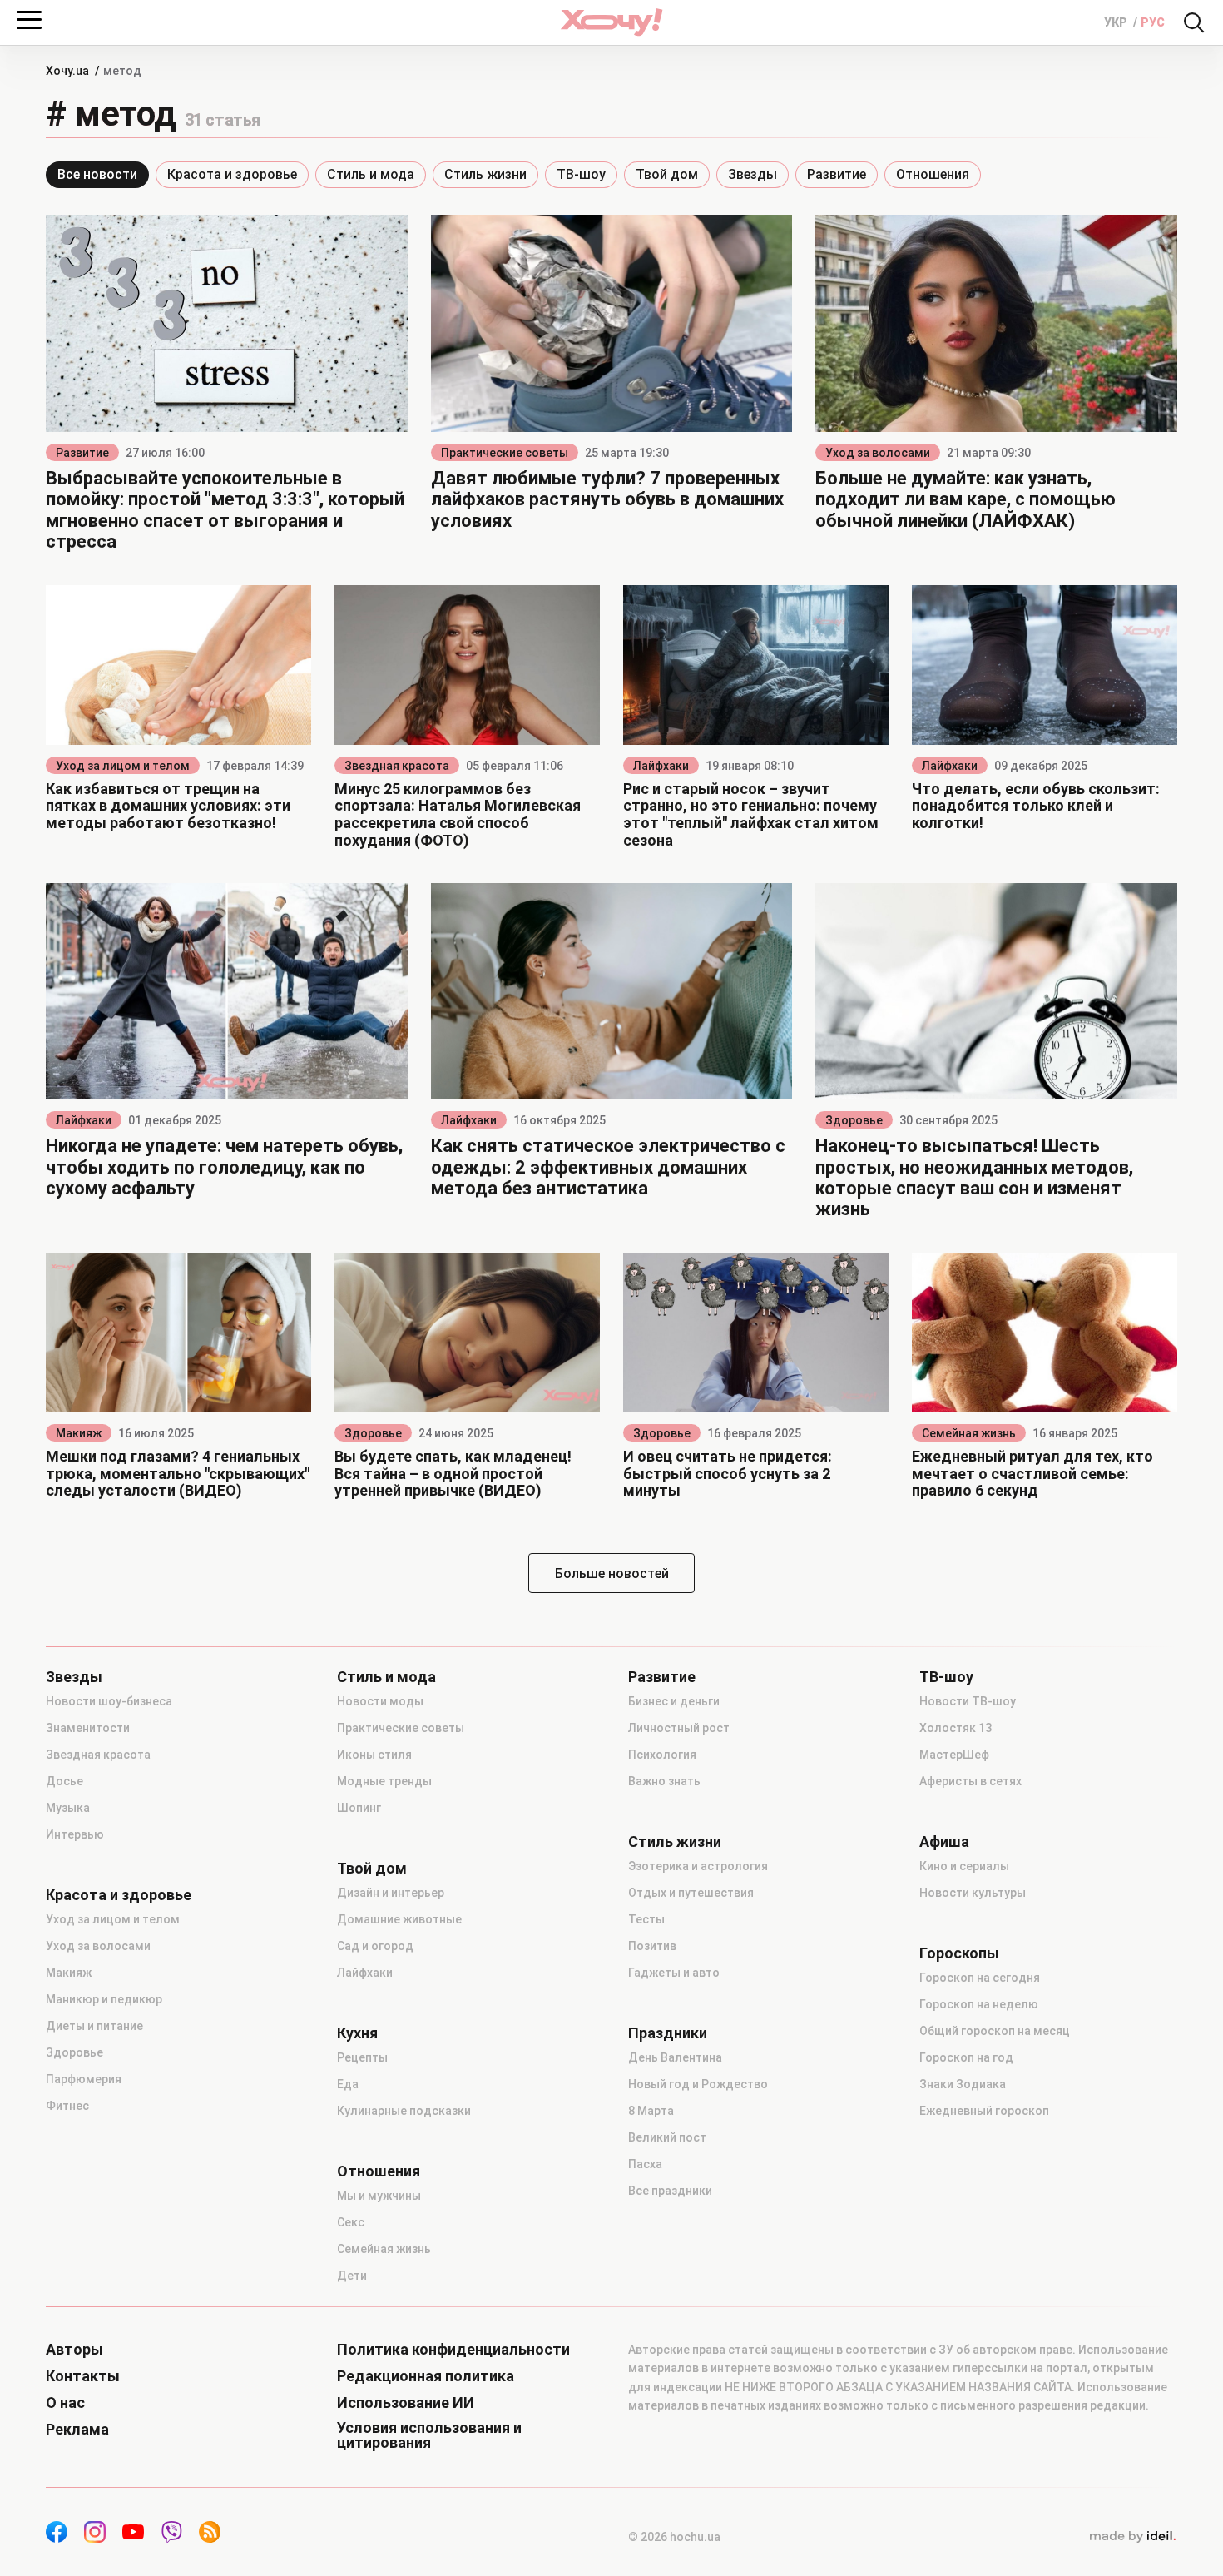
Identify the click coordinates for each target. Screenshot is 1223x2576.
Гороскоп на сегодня (980, 1978)
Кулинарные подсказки (404, 2111)
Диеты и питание (94, 2026)
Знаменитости (88, 1728)
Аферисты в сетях (970, 1781)
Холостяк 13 (956, 1728)
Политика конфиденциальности (453, 2350)
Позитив (652, 1946)
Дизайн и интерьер (391, 1893)
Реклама (77, 2430)
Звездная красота (397, 766)
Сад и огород (375, 1946)
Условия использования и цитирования (429, 2435)
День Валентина (675, 2057)
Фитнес (67, 2106)
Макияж (79, 1433)
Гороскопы (959, 1953)
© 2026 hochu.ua (674, 2537)
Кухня (357, 2033)
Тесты (646, 1919)
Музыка (68, 1808)
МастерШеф (954, 1755)
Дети (352, 2276)
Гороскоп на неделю (979, 2004)
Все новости (97, 174)
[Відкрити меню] (29, 20)
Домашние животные (399, 1919)
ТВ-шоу (581, 174)
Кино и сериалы (964, 1866)
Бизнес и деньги (674, 1701)
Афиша (944, 1842)
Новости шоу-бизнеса (109, 1701)
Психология (662, 1755)
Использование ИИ (406, 2403)
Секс (351, 2222)
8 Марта (651, 2111)
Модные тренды (384, 1781)
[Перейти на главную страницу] (611, 22)
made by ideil (1132, 2537)
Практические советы (505, 453)
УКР (1117, 22)
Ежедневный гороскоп (984, 2111)
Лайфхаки (661, 766)
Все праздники (670, 2191)
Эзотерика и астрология (698, 1866)
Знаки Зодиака (963, 2084)
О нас (65, 2403)
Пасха (645, 2164)
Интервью (75, 1834)
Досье (64, 1781)
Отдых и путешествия (691, 1893)
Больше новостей (612, 1573)
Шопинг (359, 1808)
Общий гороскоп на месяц (995, 2031)
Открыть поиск (1194, 22)
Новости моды (380, 1701)
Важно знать (664, 1781)
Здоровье (854, 1120)
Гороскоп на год (966, 2057)
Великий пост (667, 2137)
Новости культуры (973, 1893)
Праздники (668, 2033)
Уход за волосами (878, 453)
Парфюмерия (84, 2079)
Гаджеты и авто (674, 1973)
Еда (348, 2084)
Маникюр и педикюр (104, 1999)
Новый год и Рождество (698, 2084)
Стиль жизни (485, 174)
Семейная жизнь (969, 1433)
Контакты (83, 2376)
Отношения (933, 174)
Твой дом (667, 174)
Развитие (837, 174)
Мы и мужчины (379, 2196)
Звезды (753, 174)
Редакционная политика (426, 2376)
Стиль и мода (371, 174)
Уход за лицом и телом (123, 766)
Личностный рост (679, 1728)
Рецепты (362, 2057)
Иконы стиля (374, 1755)
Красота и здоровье (232, 174)
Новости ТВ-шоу (968, 1701)
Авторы (74, 2350)
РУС (1153, 22)
